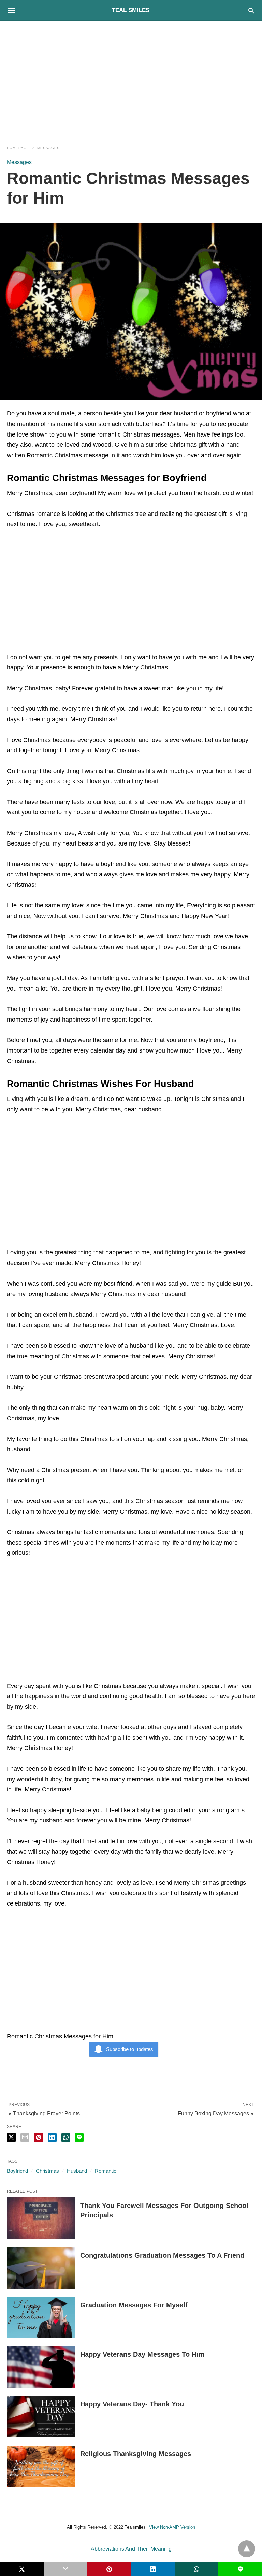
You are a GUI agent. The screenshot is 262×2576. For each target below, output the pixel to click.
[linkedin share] (52, 2137)
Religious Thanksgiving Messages (136, 2454)
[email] (65, 2569)
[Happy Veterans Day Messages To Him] (41, 2367)
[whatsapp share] (66, 2137)
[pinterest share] (39, 2137)
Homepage (18, 148)
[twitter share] (11, 2137)
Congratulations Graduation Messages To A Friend (162, 2255)
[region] (131, 79)
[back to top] (247, 2549)
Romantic (106, 2171)
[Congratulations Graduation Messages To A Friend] (41, 2268)
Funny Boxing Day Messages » (216, 2113)
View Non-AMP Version (172, 2527)
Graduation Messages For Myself (134, 2305)
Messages (48, 148)
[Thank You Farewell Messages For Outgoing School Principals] (41, 2218)
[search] (251, 10)
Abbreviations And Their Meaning (131, 2549)
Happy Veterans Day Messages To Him (142, 2354)
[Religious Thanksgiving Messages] (41, 2466)
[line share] (79, 2137)
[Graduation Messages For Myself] (41, 2318)
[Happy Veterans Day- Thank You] (41, 2417)
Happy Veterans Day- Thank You (132, 2404)
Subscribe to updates (130, 2049)
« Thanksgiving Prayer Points (44, 2113)
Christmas (47, 2171)
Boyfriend (17, 2171)
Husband (77, 2171)
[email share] (25, 2137)
